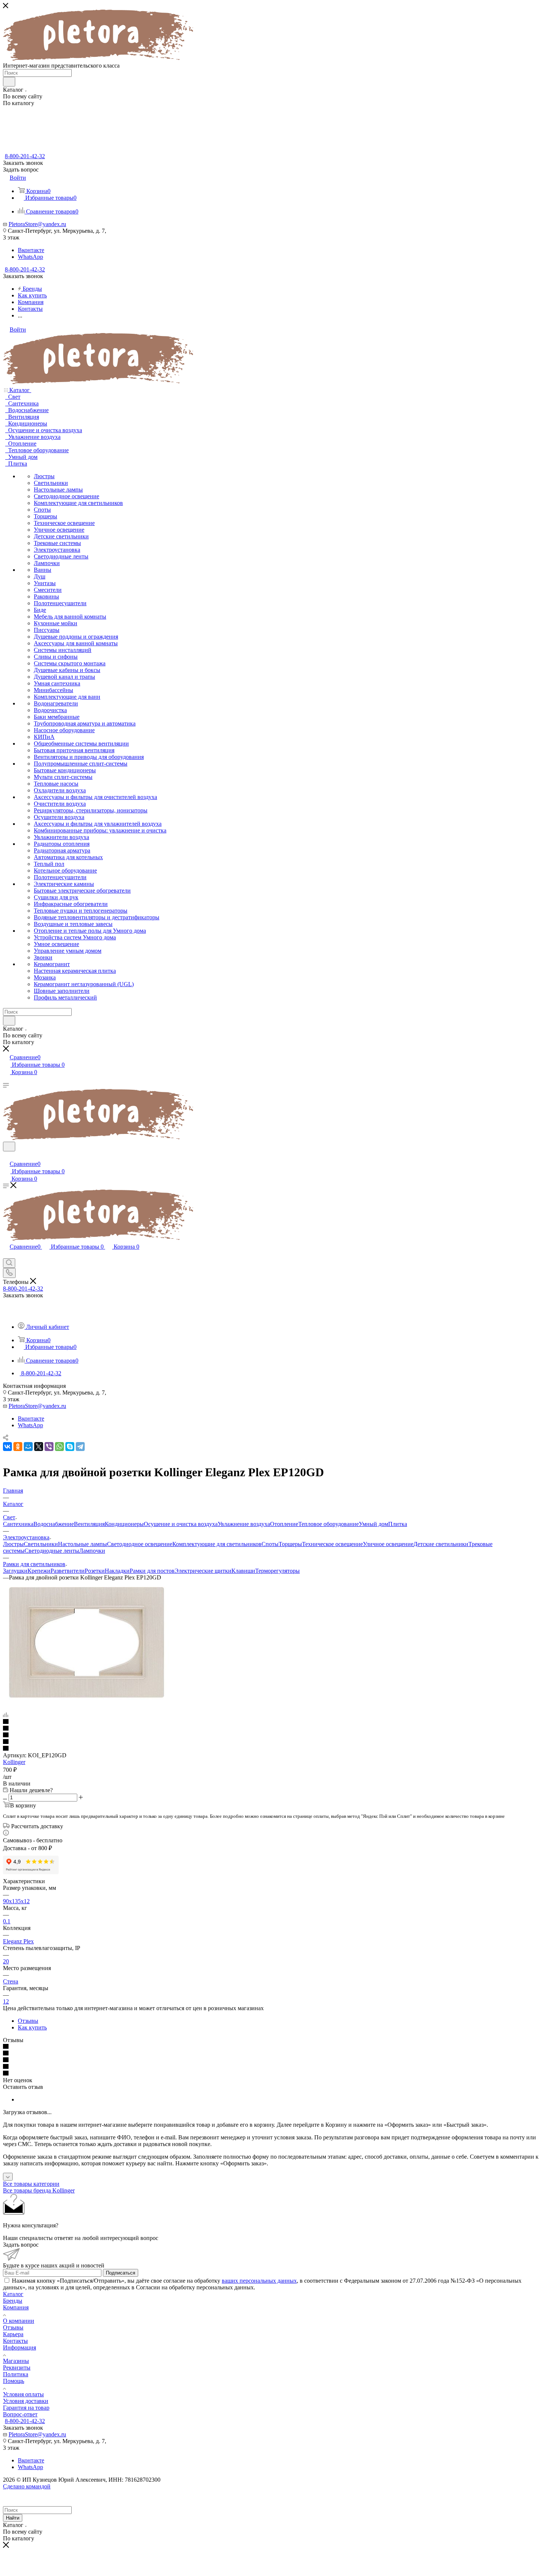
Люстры (13, 1544)
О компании (19, 2321)
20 (6, 1961)
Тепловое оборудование (329, 1524)
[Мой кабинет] (6, 1156)
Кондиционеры (124, 1524)
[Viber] (49, 1447)
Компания (16, 2307)
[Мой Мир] (28, 1447)
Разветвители (68, 1571)
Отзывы (28, 2021)
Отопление (284, 1524)
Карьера (13, 2334)
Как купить (32, 2027)
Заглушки (15, 1571)
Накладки (117, 1571)
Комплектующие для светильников (217, 1544)
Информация (19, 2347)
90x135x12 (16, 1901)
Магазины (16, 2361)
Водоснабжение (54, 1524)
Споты (270, 1544)
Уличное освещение (388, 1544)
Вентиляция (89, 1524)
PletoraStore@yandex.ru (37, 224)
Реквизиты (17, 2368)
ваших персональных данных (259, 2281)
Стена (11, 1981)
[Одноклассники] (18, 1447)
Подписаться (121, 2273)
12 (6, 2001)
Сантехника (18, 1524)
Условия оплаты (23, 2394)
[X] (39, 1447)
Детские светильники (441, 1544)
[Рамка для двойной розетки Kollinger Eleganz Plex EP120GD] (87, 1702)
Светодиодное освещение (140, 1544)
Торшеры (290, 1544)
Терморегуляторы (277, 1571)
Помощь (14, 2381)
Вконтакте (31, 250)
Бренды (13, 2301)
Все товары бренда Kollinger (39, 2190)
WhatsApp (30, 257)
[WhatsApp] (59, 1447)
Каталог (13, 2294)
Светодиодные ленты (52, 1551)
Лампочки (92, 1551)
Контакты (15, 2341)
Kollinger (14, 1762)
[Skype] (70, 1447)
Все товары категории (31, 2184)
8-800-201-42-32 (25, 156)
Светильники (41, 1544)
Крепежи (39, 1571)
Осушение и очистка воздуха (181, 1524)
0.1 (7, 1921)
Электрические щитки (203, 1571)
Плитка (398, 1524)
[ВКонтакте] (7, 1447)
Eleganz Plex (18, 1941)
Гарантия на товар (26, 2408)
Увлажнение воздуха (244, 1524)
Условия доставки (26, 2401)
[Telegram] (80, 1447)
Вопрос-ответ (20, 2414)
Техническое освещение (332, 1544)
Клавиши (243, 1571)
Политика (16, 2374)
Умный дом (373, 1524)
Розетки (95, 1571)
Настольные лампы (82, 1544)
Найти (13, 2518)
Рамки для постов (152, 1571)
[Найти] (9, 82)
